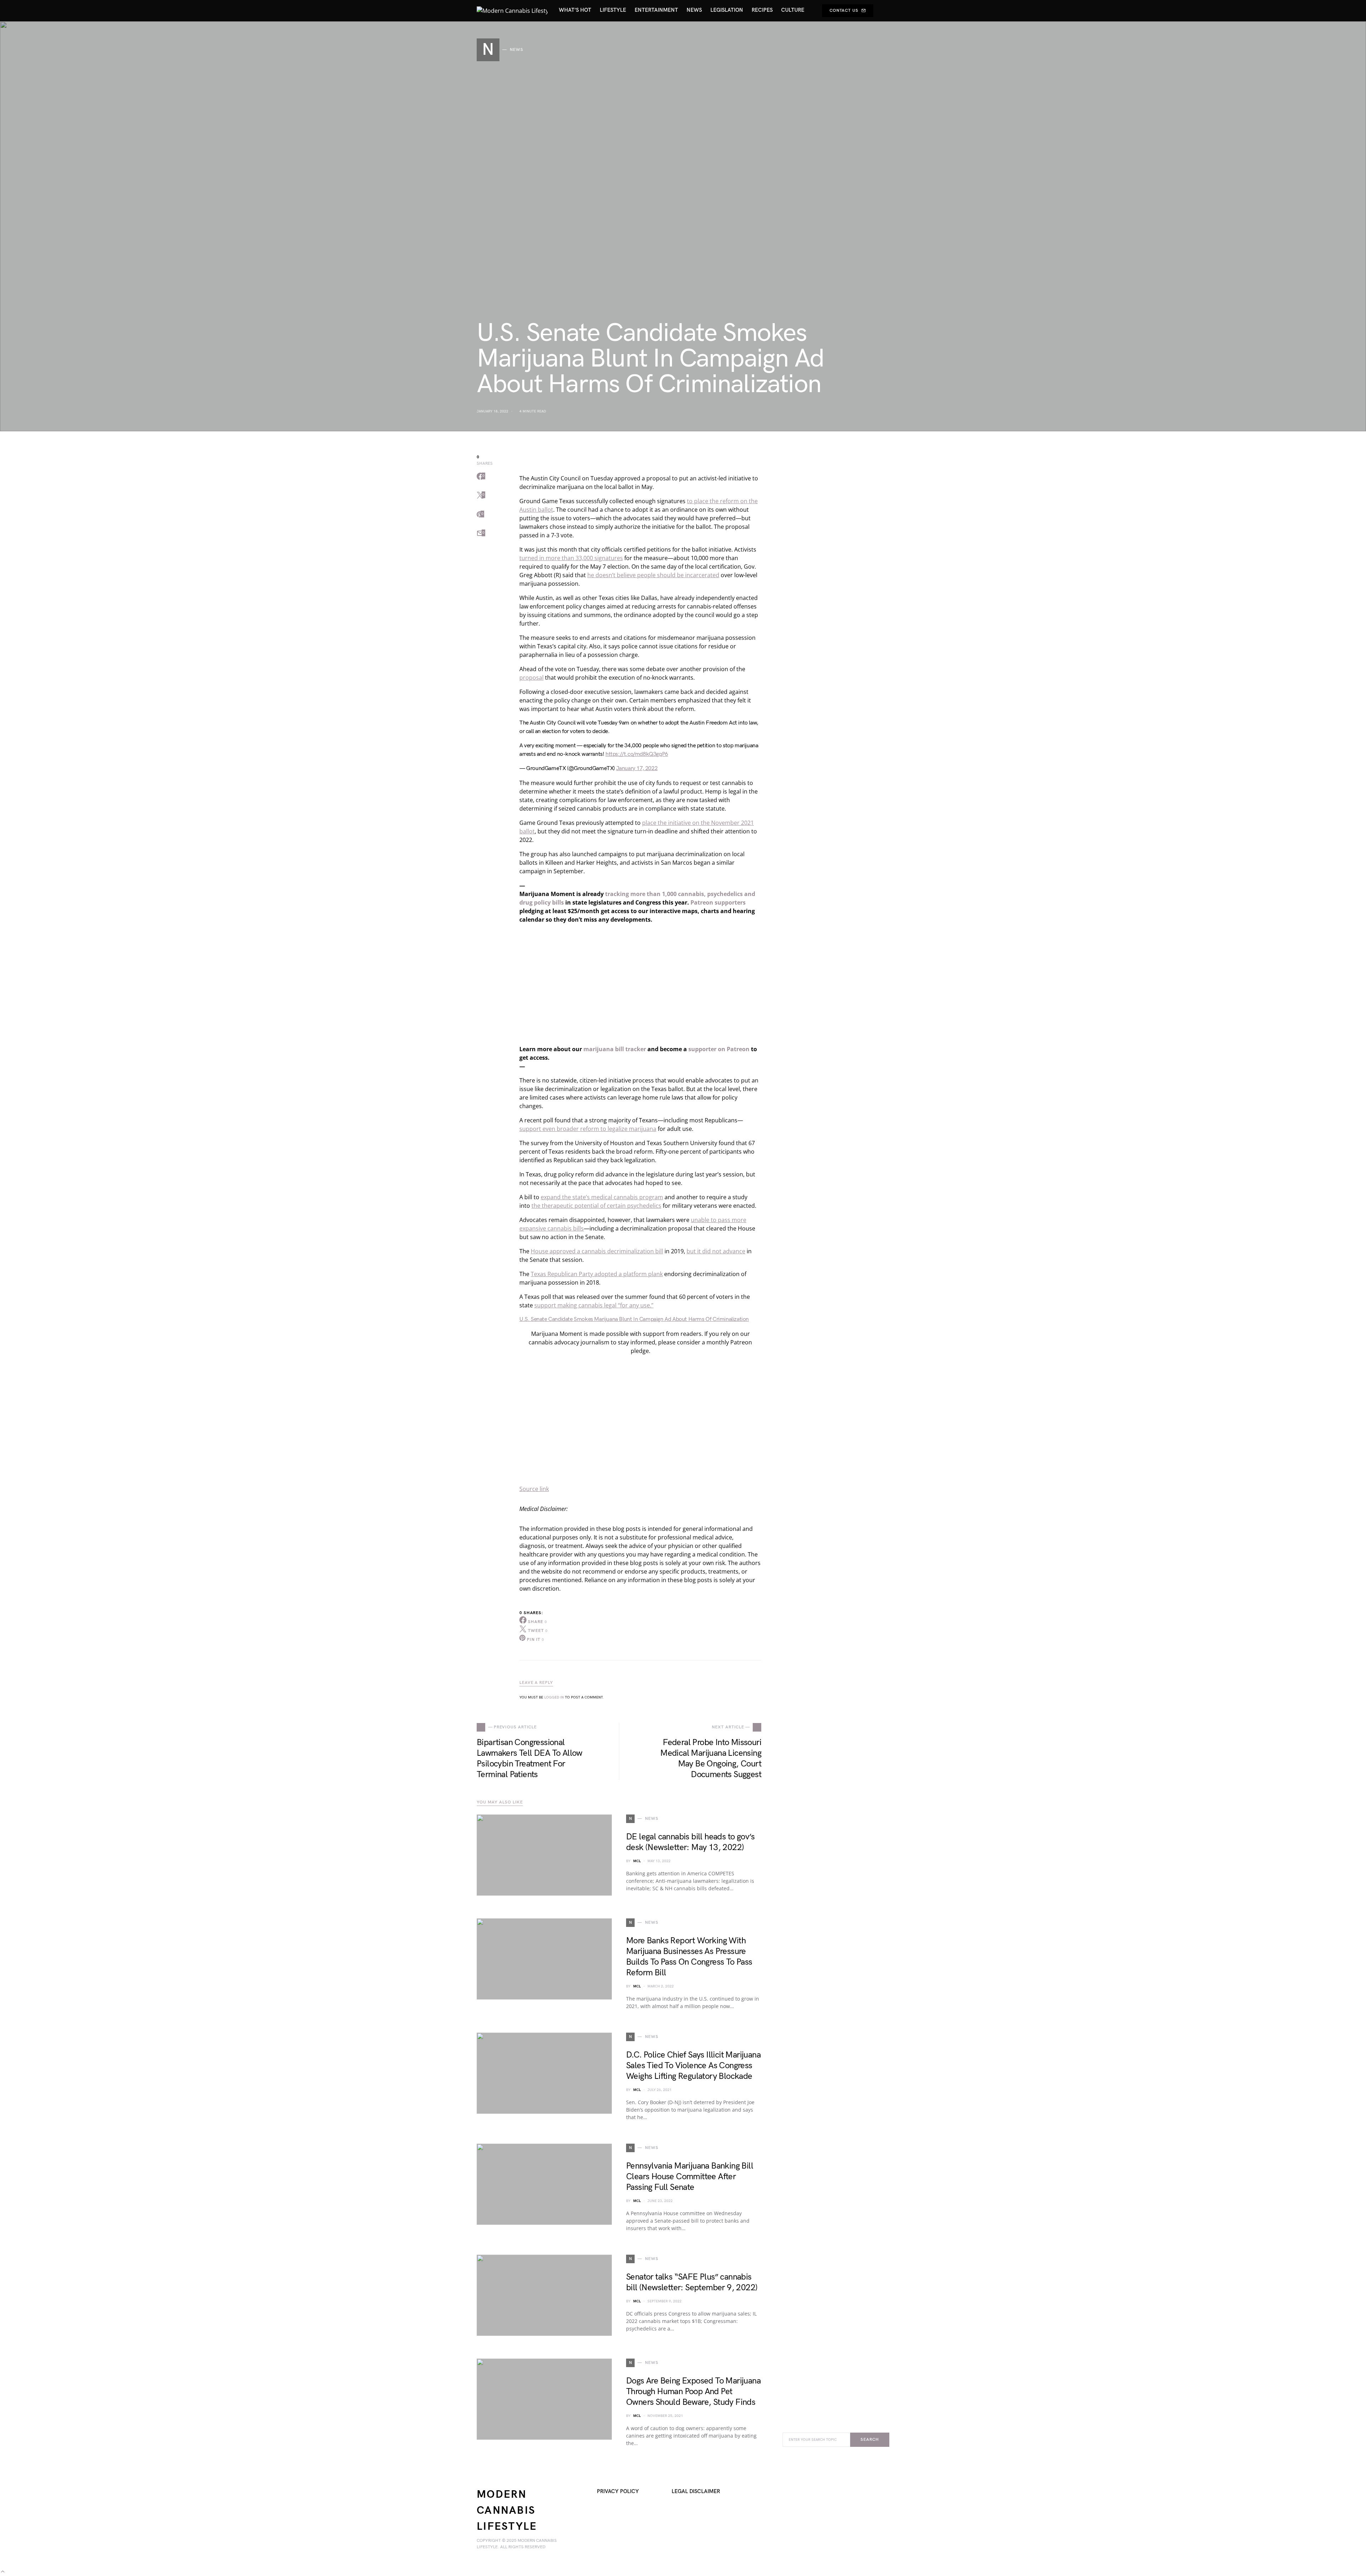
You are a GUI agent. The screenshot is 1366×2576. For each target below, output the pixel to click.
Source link (534, 1489)
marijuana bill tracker (615, 1049)
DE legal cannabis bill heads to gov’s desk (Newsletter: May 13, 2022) (690, 1842)
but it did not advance (716, 1251)
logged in (554, 1697)
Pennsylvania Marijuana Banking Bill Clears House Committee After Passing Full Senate (690, 2177)
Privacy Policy (618, 2491)
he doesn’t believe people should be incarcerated (653, 575)
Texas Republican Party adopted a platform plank (597, 1274)
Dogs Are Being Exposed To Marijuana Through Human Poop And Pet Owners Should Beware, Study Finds (693, 2391)
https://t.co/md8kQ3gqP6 (637, 754)
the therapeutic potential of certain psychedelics (596, 1206)
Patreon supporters (718, 902)
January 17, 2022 (637, 768)
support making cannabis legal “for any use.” (594, 1305)
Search (870, 2440)
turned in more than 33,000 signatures (571, 558)
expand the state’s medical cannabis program (602, 1197)
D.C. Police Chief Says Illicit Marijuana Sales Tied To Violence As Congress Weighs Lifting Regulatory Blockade (693, 2066)
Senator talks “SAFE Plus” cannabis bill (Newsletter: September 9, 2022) (692, 2282)
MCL (637, 1861)
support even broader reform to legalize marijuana (588, 1129)
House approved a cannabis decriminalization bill (597, 1251)
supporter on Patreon (719, 1049)
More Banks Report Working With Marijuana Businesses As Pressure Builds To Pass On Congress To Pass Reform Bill (689, 1957)
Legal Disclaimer (696, 2491)
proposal (531, 678)
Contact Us (844, 10)
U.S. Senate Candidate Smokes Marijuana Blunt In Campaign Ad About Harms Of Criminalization (634, 1319)
